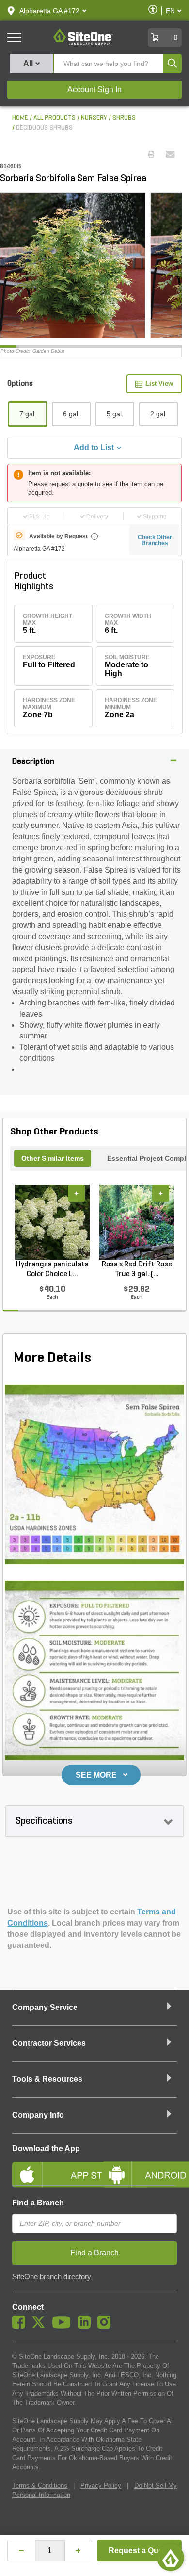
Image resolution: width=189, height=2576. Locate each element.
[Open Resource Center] (171, 2558)
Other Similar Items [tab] (53, 1158)
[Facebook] (21, 2326)
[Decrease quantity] (21, 2551)
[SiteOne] (83, 43)
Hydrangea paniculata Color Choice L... (52, 1269)
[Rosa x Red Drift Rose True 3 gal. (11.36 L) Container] (137, 1222)
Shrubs (124, 118)
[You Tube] (64, 2326)
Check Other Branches (155, 540)
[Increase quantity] (79, 2551)
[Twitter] (41, 2326)
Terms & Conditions (40, 2486)
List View (159, 383)
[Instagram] (106, 2326)
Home (20, 118)
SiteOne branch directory (52, 2277)
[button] (49, 11)
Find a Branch (38, 2203)
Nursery (94, 118)
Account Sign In (94, 89)
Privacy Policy (101, 2486)
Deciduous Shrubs (44, 128)
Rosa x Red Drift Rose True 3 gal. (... (137, 1269)
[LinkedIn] (87, 2326)
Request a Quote (139, 2551)
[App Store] (50, 2167)
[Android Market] (139, 2167)
